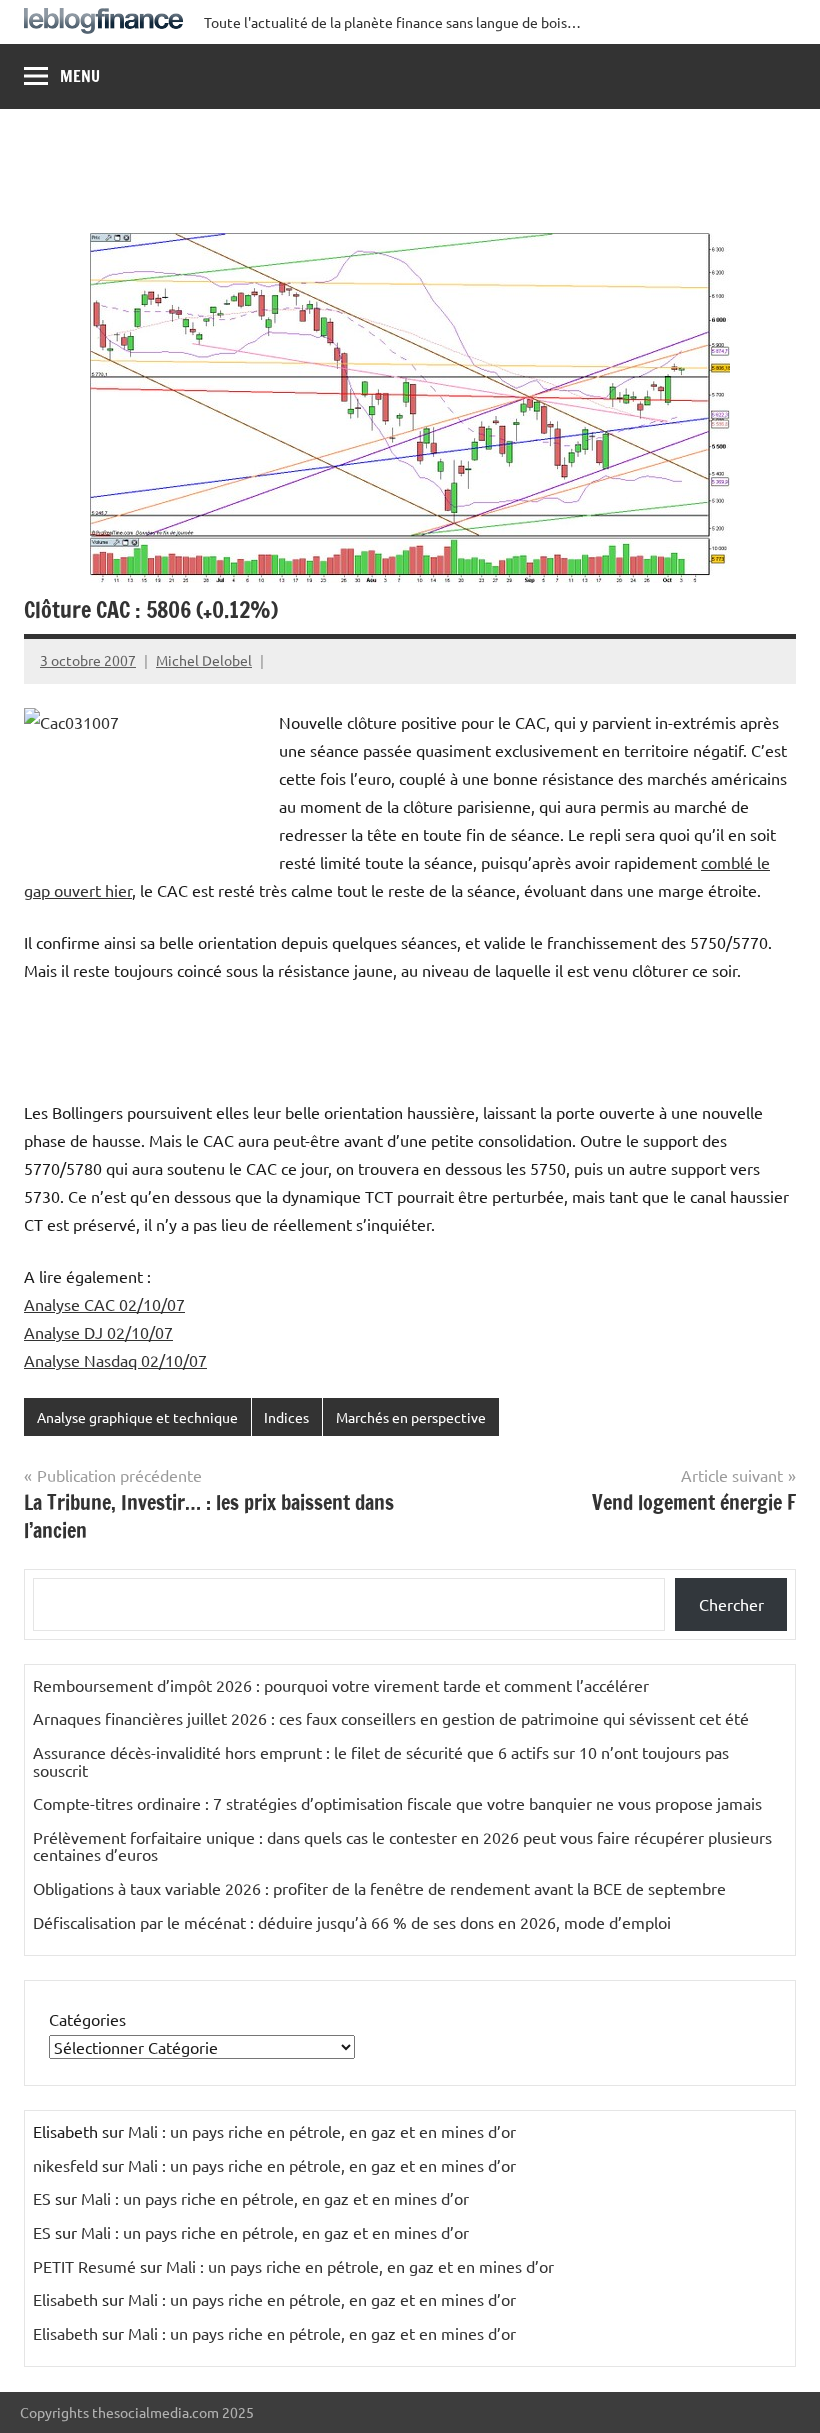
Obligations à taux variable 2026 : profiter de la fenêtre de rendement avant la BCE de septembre (379, 1888)
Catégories (87, 2019)
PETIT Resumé (84, 2266)
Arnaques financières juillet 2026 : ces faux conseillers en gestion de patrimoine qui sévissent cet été (391, 1718)
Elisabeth (65, 2299)
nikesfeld (65, 2165)
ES (42, 2198)
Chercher (731, 1604)
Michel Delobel (204, 660)
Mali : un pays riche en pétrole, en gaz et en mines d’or (322, 2131)
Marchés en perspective (411, 1417)
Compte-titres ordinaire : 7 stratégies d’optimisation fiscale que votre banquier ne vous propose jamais (397, 1803)
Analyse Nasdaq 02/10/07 (115, 1360)
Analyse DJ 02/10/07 (98, 1332)
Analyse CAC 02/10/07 (104, 1304)
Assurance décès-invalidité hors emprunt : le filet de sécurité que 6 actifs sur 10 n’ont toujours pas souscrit (381, 1761)
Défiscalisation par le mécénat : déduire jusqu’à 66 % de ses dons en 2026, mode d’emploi (352, 1922)
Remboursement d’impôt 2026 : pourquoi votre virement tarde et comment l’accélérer (341, 1685)
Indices (286, 1417)
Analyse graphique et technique (137, 1417)
